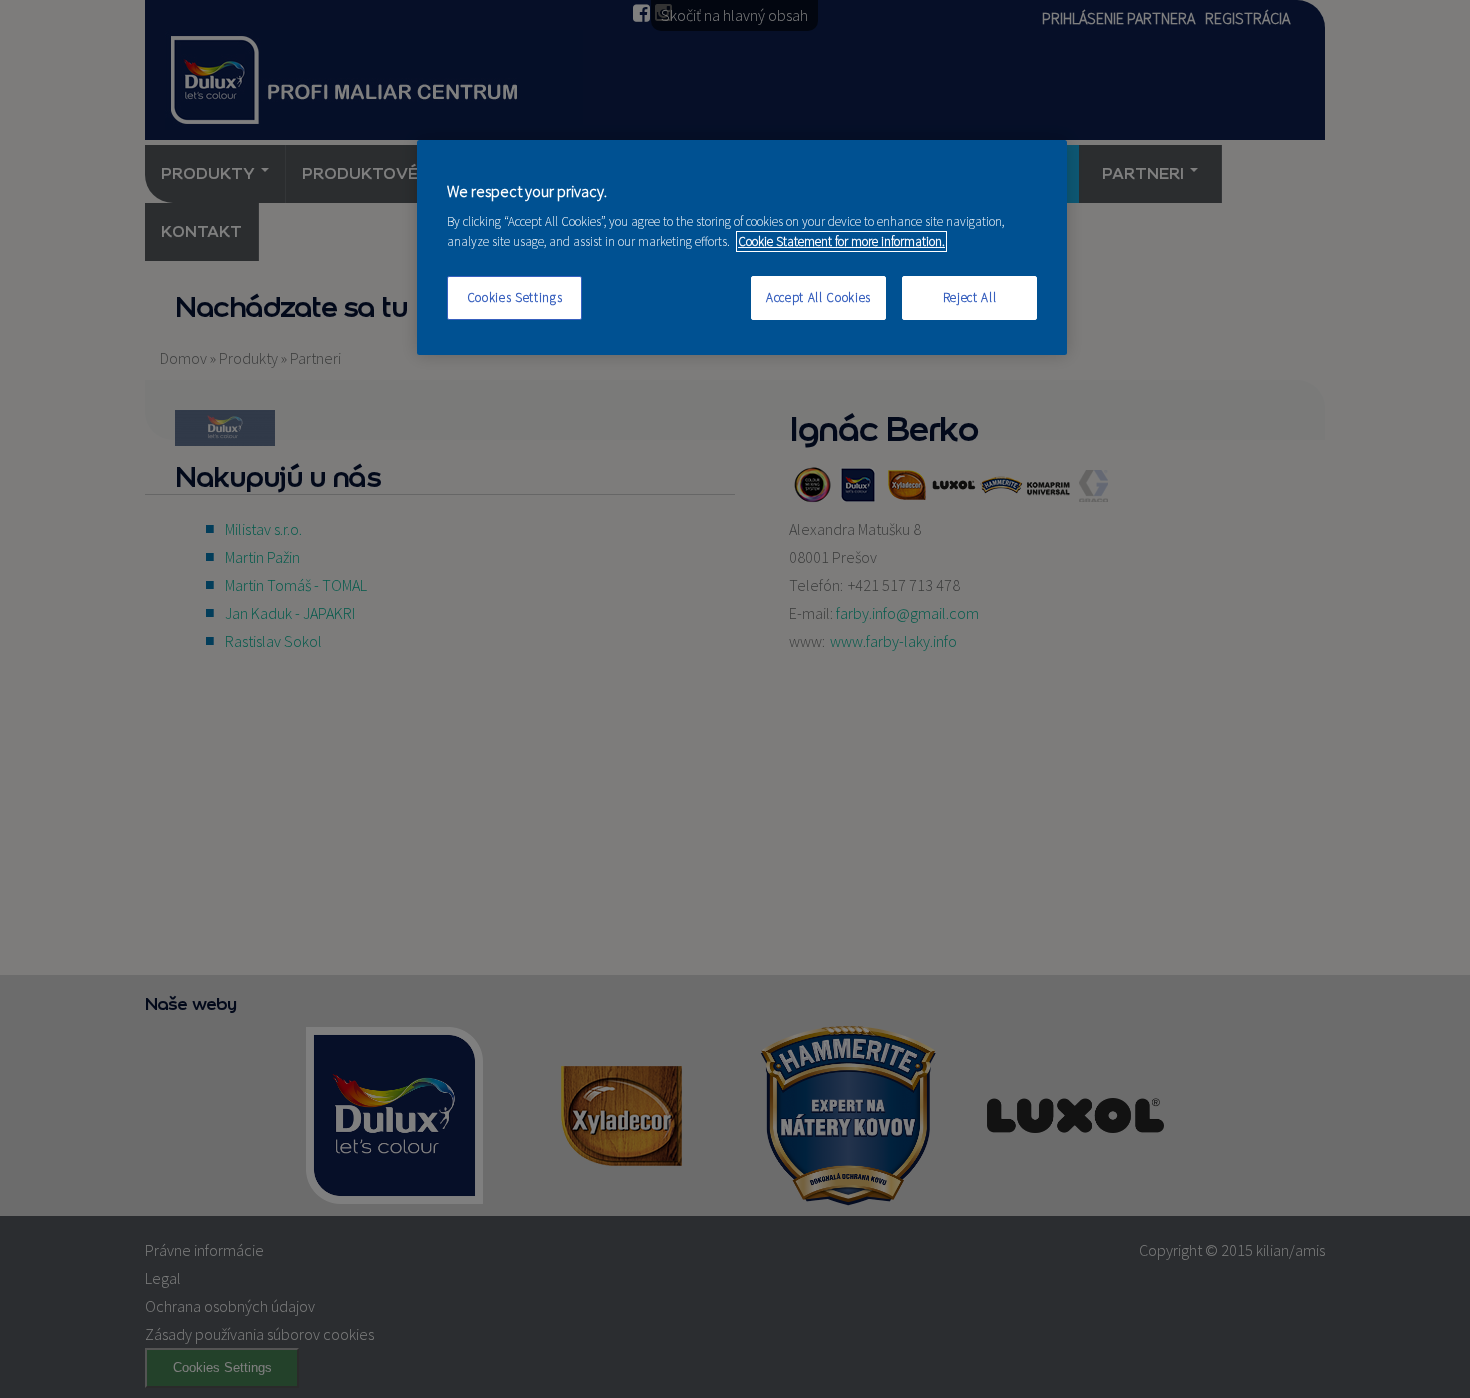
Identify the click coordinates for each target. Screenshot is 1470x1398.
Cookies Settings (514, 297)
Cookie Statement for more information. (841, 241)
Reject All (970, 297)
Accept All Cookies (818, 297)
